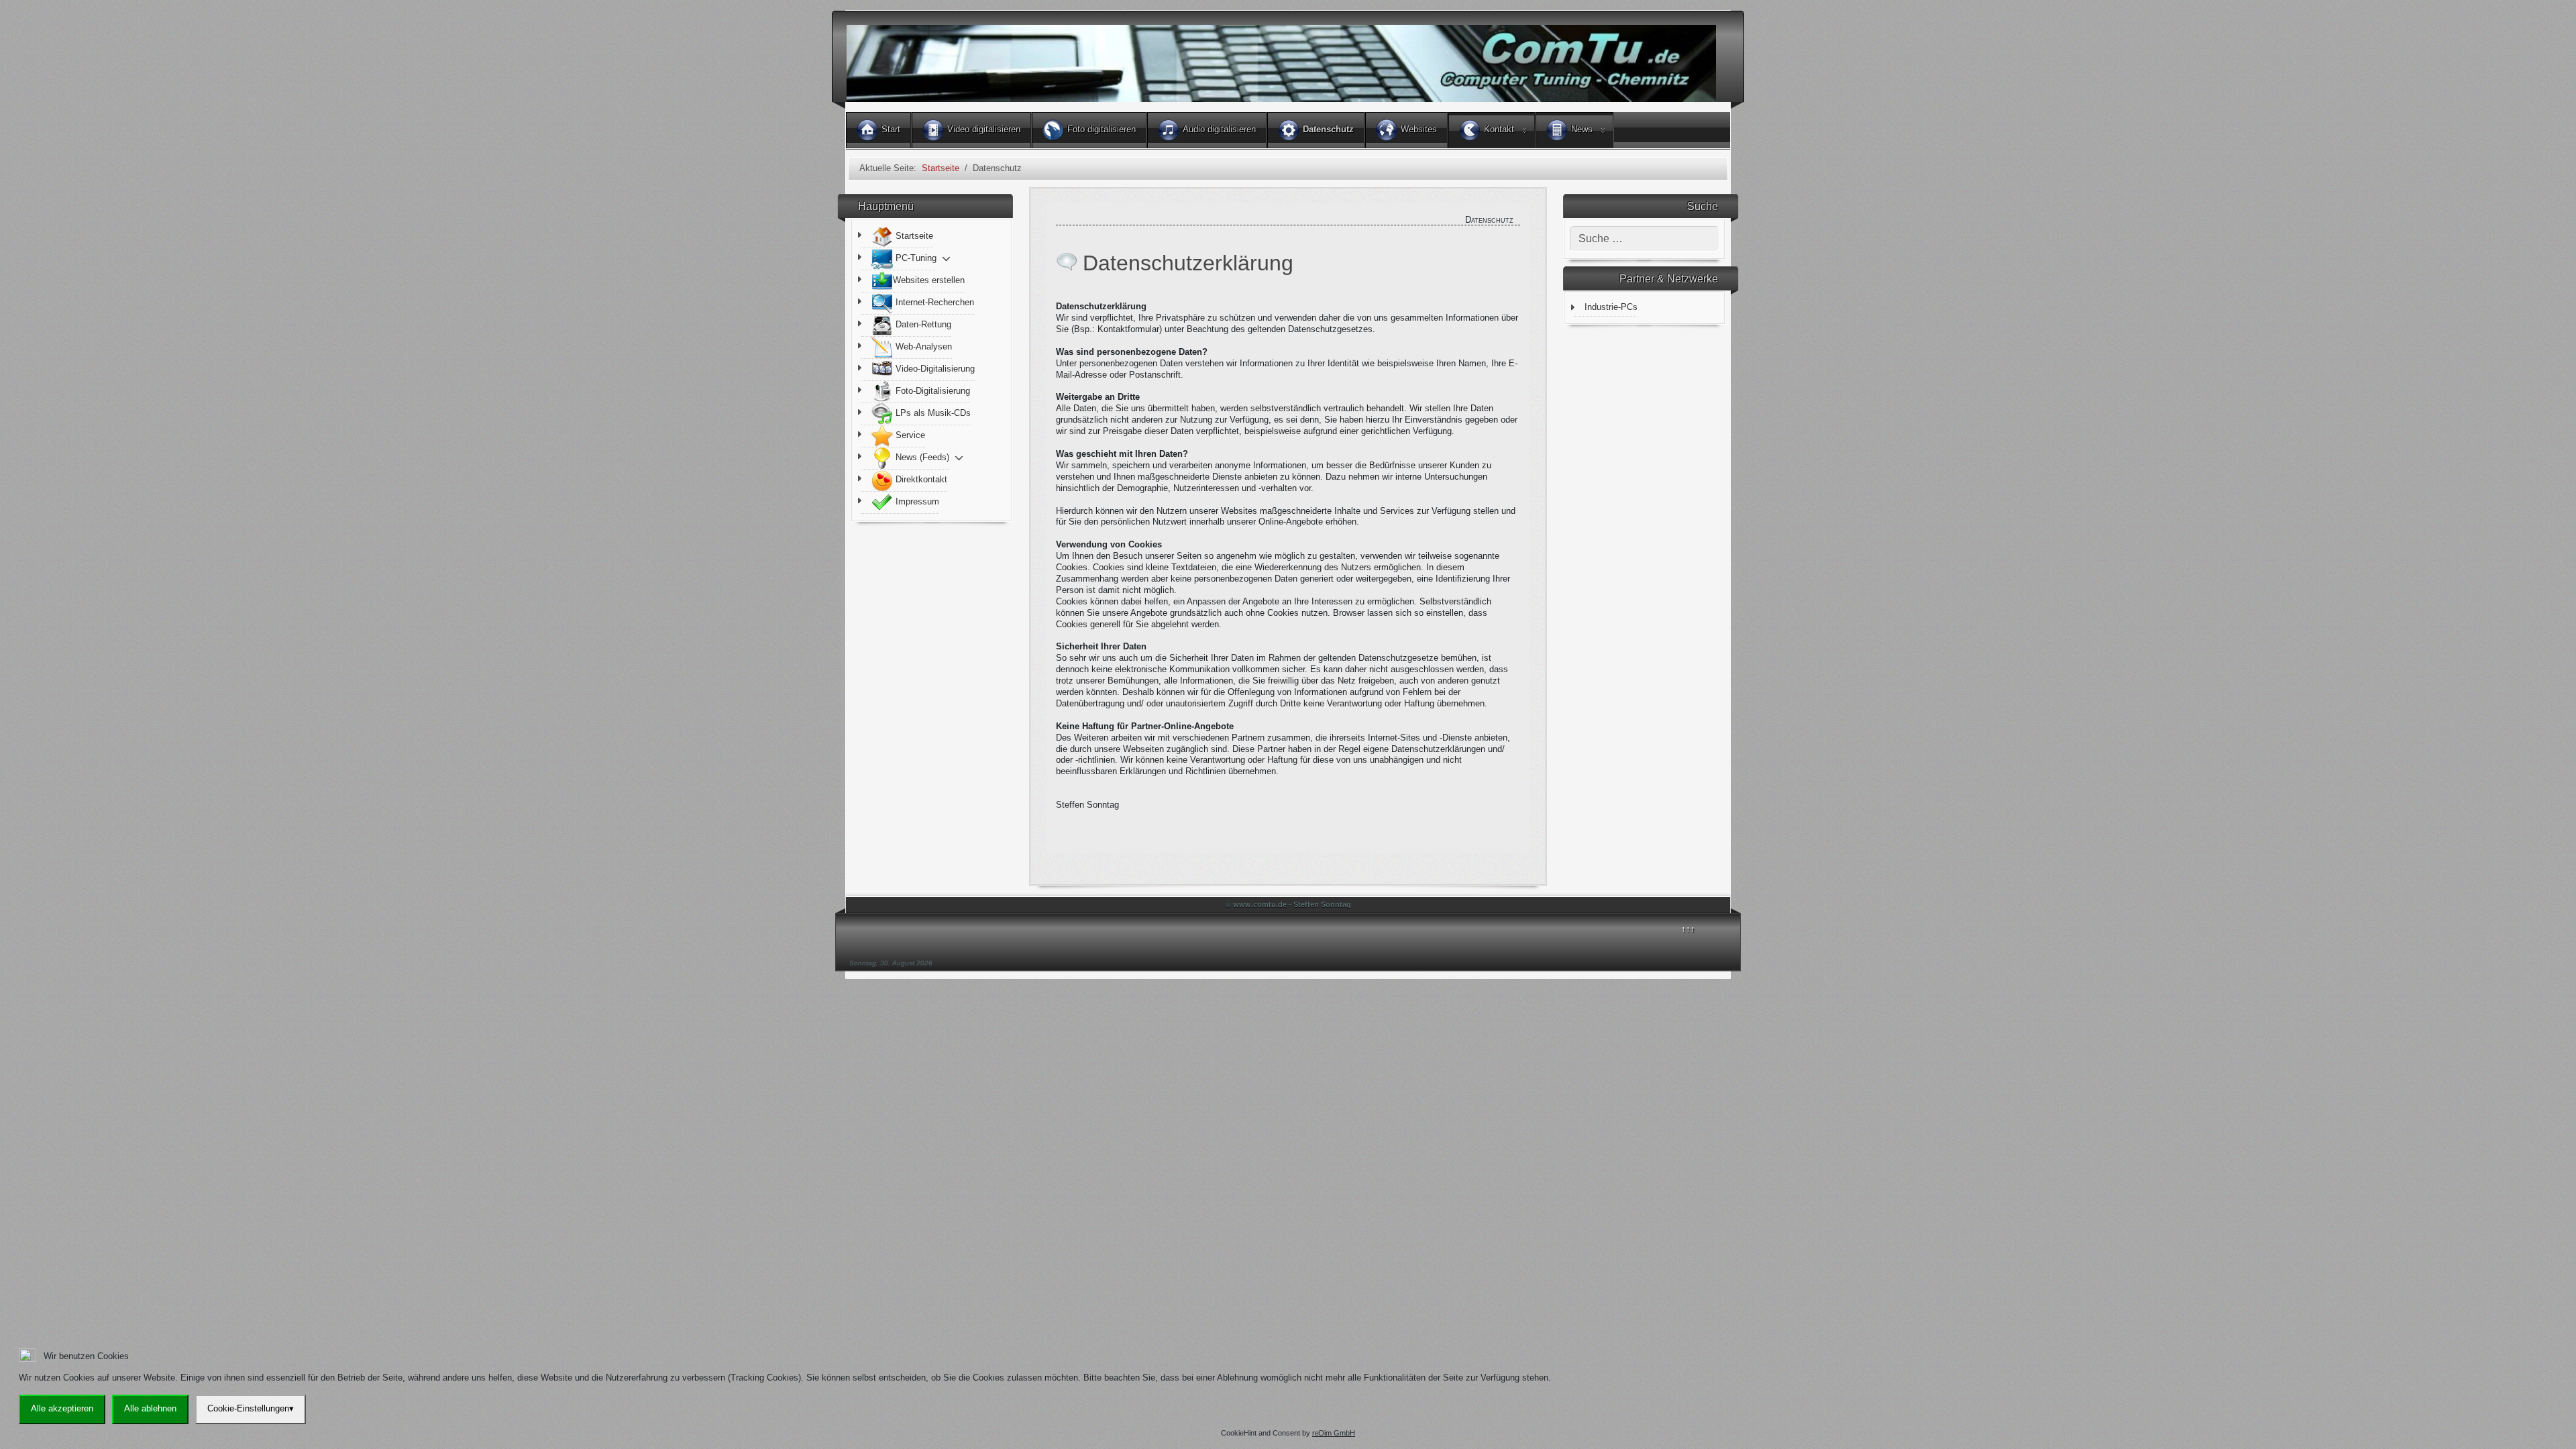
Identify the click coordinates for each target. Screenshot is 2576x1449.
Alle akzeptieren (62, 1408)
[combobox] (1645, 239)
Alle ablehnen (150, 1408)
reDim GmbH (1334, 1433)
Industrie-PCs (1611, 307)
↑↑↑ (1688, 929)
